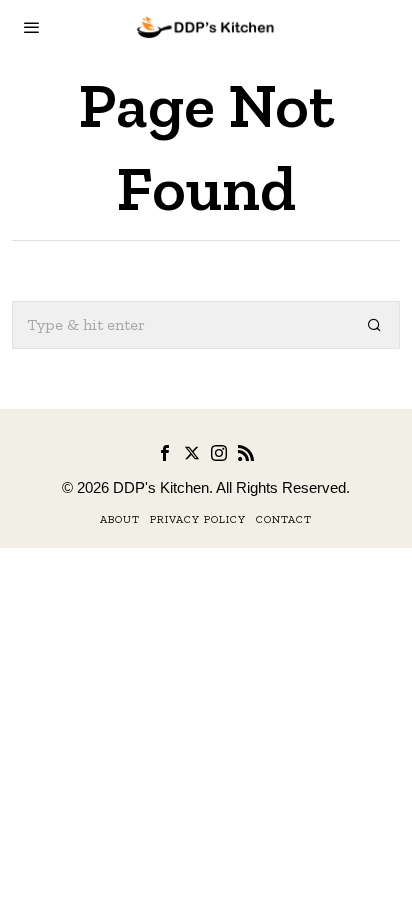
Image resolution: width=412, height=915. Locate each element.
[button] (376, 325)
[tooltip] (165, 453)
